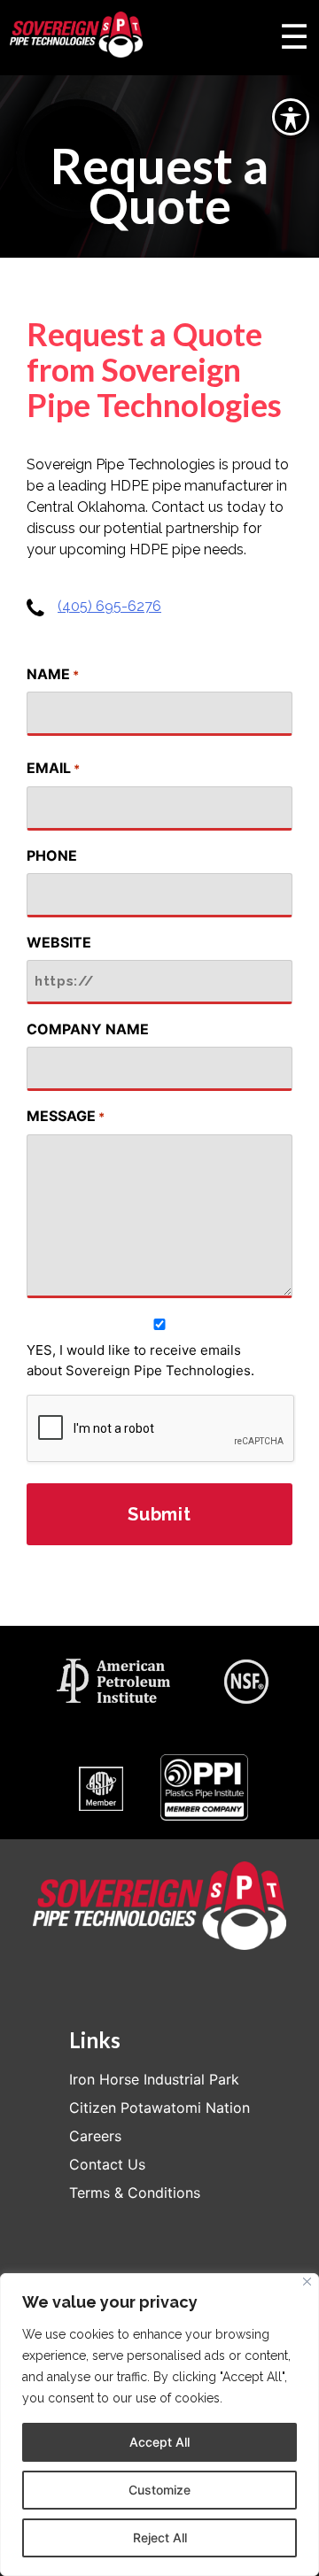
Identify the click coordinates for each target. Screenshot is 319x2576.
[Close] (307, 2282)
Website (59, 942)
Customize (159, 2490)
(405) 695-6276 (109, 606)
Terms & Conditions (135, 2193)
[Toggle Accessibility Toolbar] (291, 117)
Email (53, 768)
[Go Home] (76, 38)
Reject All (160, 2537)
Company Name (88, 1029)
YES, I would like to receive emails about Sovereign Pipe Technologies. (140, 1360)
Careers (95, 2136)
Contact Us (107, 2164)
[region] (159, 2425)
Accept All (159, 2442)
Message (66, 1116)
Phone (52, 855)
